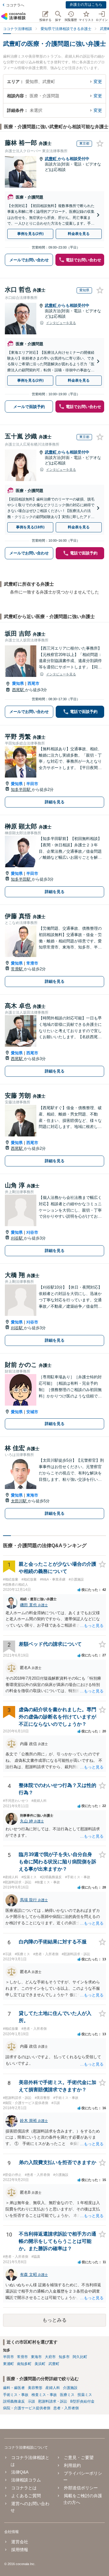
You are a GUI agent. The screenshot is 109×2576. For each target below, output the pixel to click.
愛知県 (18, 683)
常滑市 (32, 963)
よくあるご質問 (26, 2496)
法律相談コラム (26, 2480)
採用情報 (20, 2550)
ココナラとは (24, 2488)
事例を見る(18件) (30, 527)
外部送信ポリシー (81, 2488)
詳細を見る (55, 802)
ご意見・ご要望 (79, 2457)
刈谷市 (32, 1232)
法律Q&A (20, 2472)
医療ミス (67, 2395)
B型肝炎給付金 (82, 2401)
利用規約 (72, 2465)
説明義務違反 (14, 2401)
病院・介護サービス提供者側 (27, 2408)
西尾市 (33, 683)
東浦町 (8, 2364)
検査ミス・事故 (44, 2395)
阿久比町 (80, 2357)
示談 (31, 2401)
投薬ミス (85, 2395)
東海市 (32, 1495)
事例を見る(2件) (30, 234)
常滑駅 (17, 969)
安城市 (32, 1412)
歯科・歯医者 (14, 2388)
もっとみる (54, 2320)
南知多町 (24, 2364)
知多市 (64, 2357)
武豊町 (51, 159)
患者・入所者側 (66, 2408)
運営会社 (20, 2542)
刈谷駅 (17, 1238)
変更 (98, 82)
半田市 (32, 784)
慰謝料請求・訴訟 (53, 2401)
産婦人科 (53, 2388)
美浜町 (40, 2364)
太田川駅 (19, 1501)
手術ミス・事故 (16, 2395)
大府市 (50, 2357)
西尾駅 (19, 690)
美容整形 (35, 2388)
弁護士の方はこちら (86, 5)
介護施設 (70, 2388)
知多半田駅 (21, 790)
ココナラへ (15, 5)
